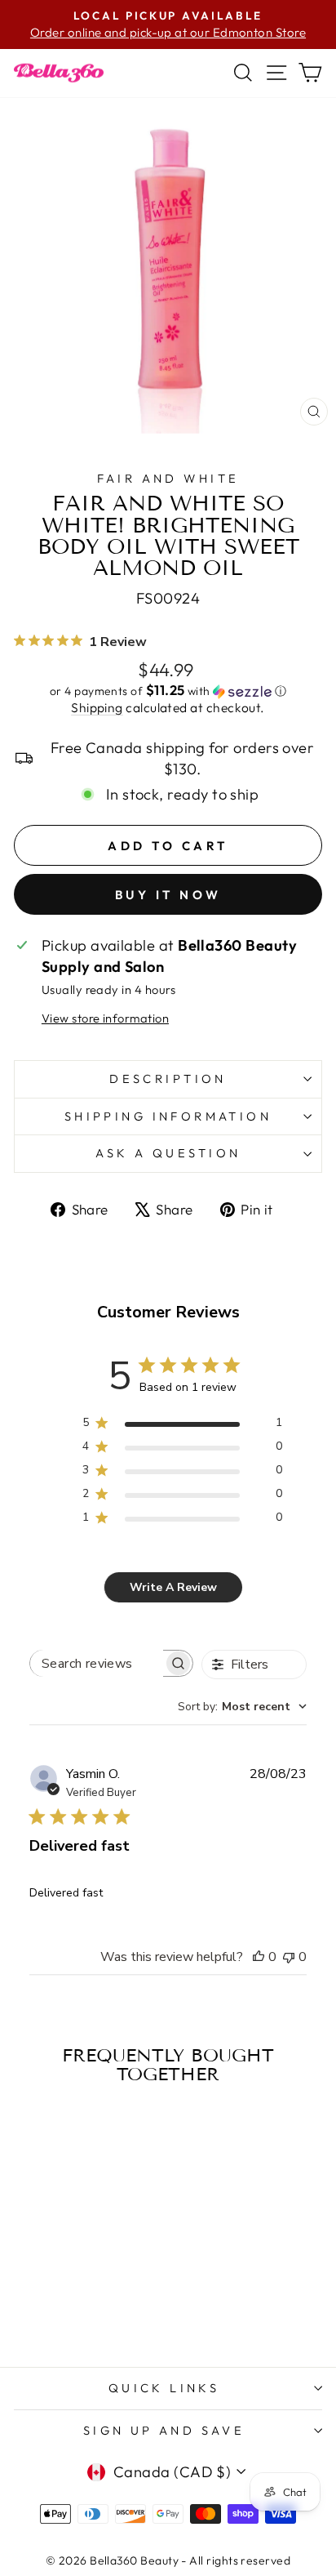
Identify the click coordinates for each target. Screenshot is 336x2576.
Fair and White (168, 478)
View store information (105, 1018)
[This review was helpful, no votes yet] (259, 1957)
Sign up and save (164, 2430)
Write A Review (173, 1587)
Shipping (97, 707)
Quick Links (164, 2388)
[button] (168, 691)
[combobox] (242, 1707)
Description (168, 1079)
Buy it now (168, 895)
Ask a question (168, 1153)
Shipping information (168, 1116)
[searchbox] (97, 1663)
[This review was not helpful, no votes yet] (289, 1957)
